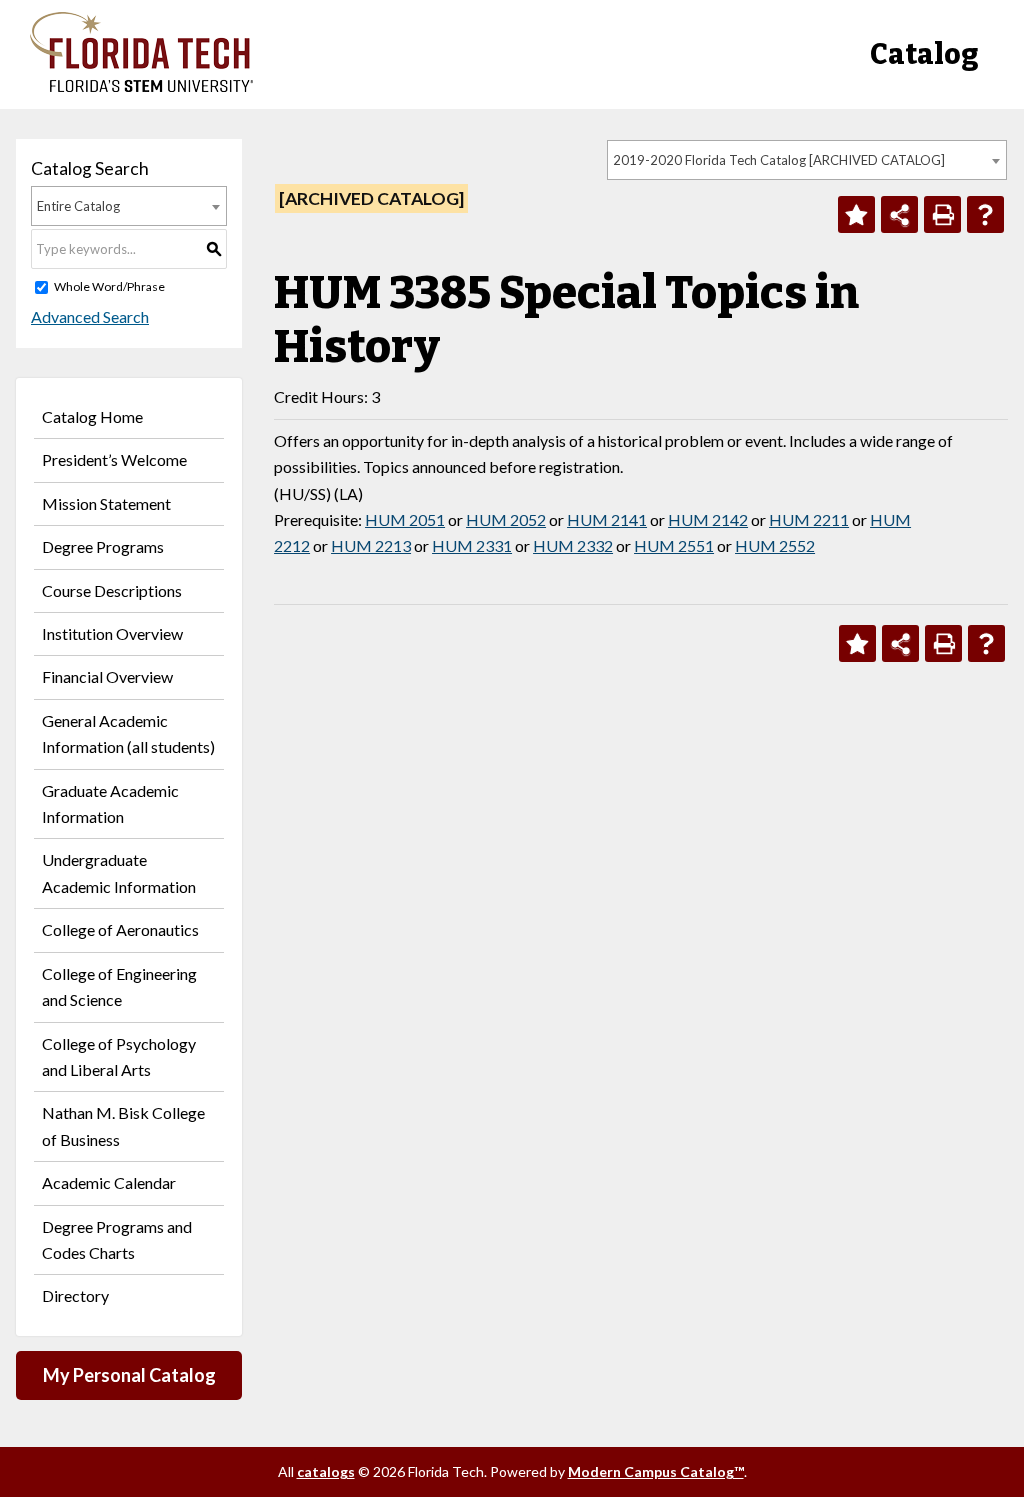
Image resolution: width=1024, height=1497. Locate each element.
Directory (75, 1295)
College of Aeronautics (120, 929)
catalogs (326, 1471)
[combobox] (807, 160)
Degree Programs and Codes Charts (117, 1239)
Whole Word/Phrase (109, 286)
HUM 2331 (472, 545)
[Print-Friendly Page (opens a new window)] (942, 214)
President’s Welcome (114, 459)
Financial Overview (107, 676)
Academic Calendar (109, 1182)
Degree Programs (103, 546)
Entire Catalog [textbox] (78, 206)
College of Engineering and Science (119, 986)
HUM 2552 (775, 545)
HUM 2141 (607, 519)
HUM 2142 (708, 519)
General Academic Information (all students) (128, 733)
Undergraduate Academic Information (119, 872)
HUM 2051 (405, 519)
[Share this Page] (899, 214)
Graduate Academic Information (110, 803)
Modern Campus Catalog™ (656, 1471)
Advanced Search (90, 316)
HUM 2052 (506, 519)
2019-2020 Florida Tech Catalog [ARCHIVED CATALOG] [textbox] (779, 160)
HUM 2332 (573, 545)
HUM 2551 (674, 545)
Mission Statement (106, 503)
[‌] (141, 86)
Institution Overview (112, 633)
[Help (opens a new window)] (985, 214)
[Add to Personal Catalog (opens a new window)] (856, 214)
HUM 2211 (809, 519)
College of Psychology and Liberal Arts (119, 1056)
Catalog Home (92, 416)
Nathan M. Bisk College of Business (123, 1125)
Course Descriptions (112, 590)
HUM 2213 (371, 545)
